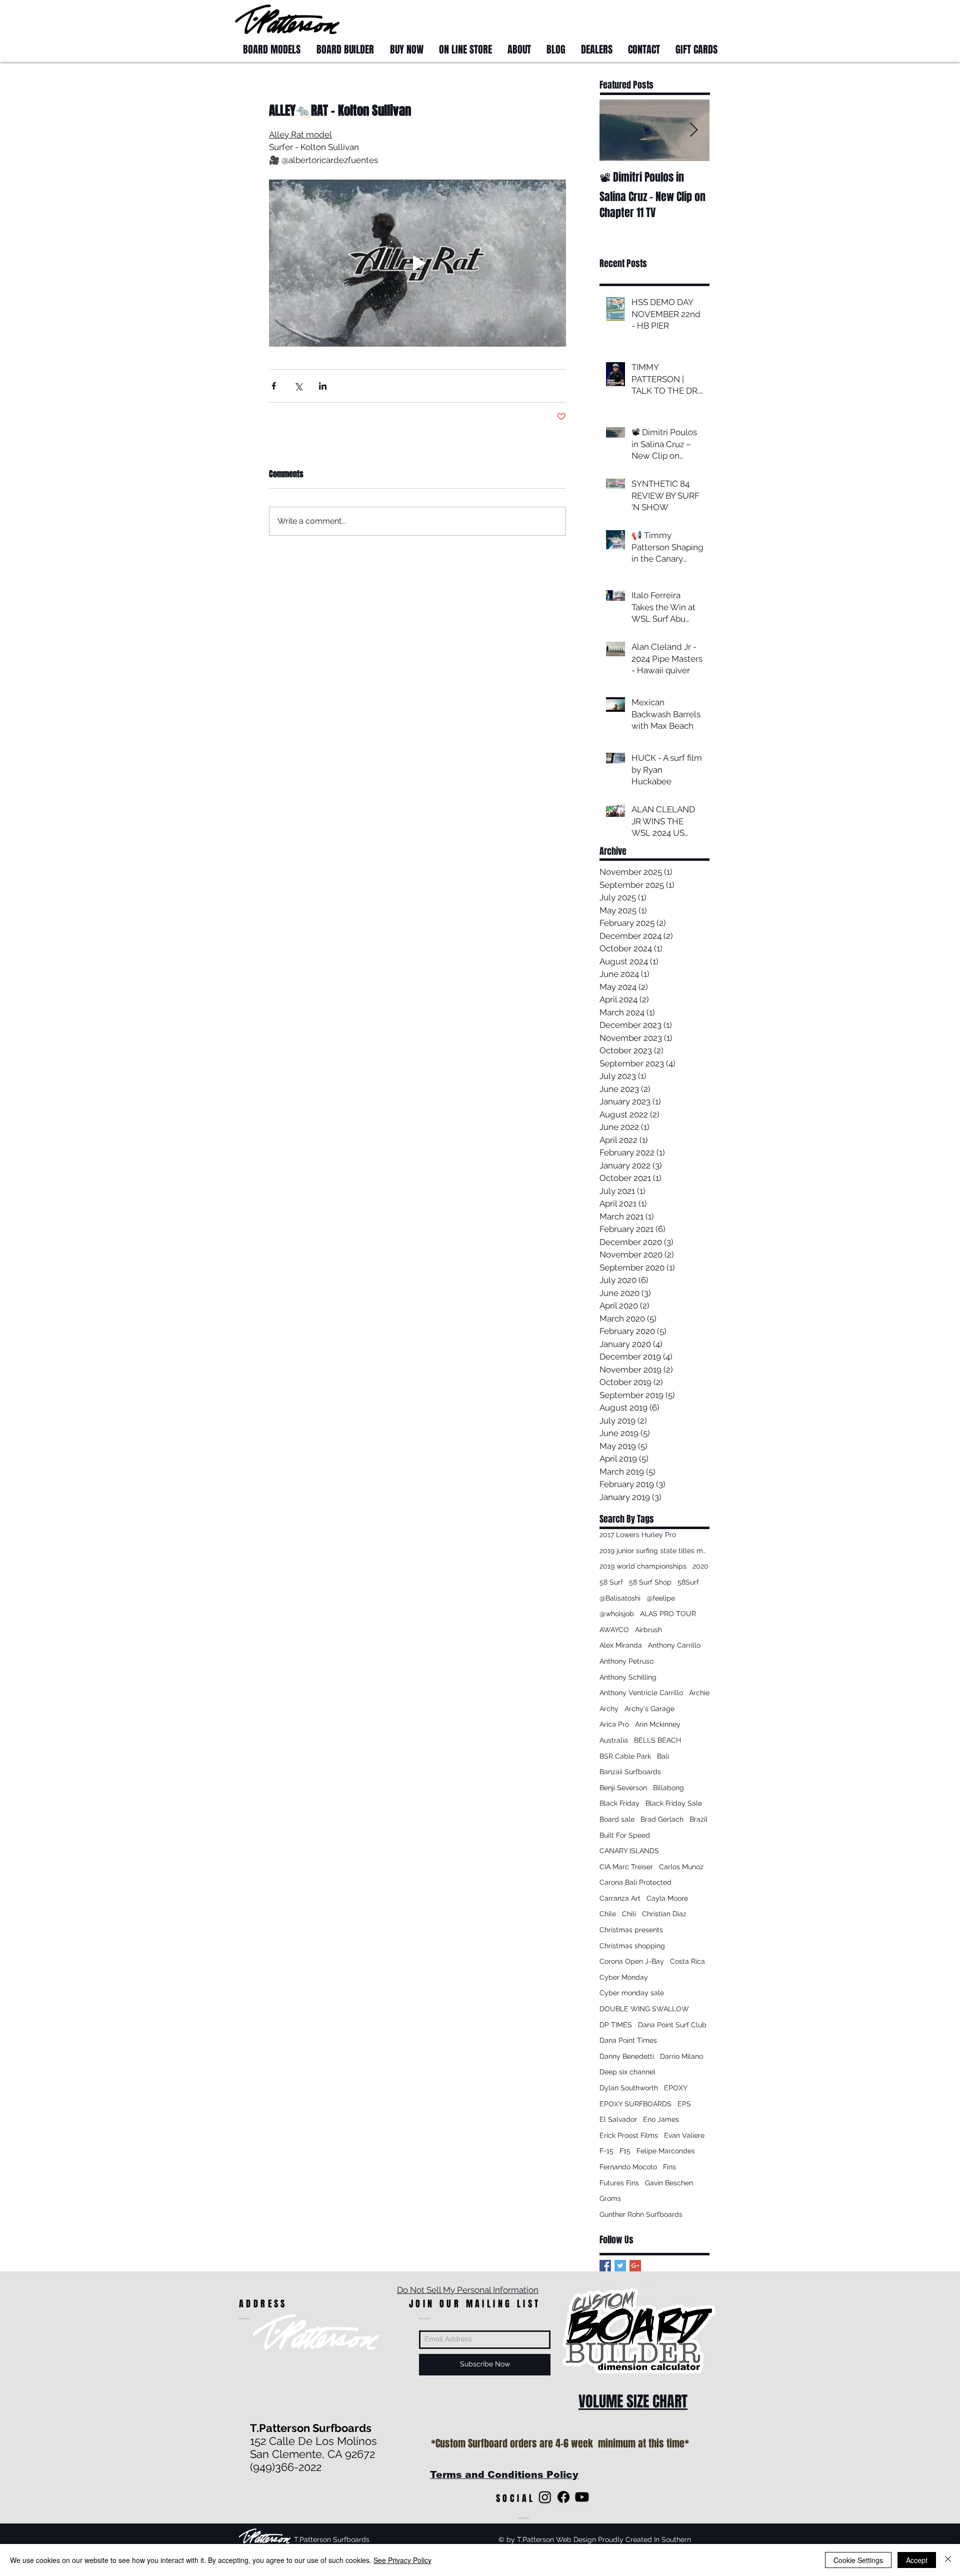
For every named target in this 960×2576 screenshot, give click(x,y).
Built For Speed (625, 1835)
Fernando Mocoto (628, 2167)
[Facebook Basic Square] (605, 2266)
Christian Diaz (664, 1914)
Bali (663, 1756)
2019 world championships (643, 1566)
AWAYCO (614, 1630)
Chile (608, 1914)
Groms (610, 2198)
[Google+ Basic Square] (635, 2266)
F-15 (606, 2151)
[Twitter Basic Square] (620, 2266)
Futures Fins (619, 2183)
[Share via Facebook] (274, 386)
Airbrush (648, 1630)
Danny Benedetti (627, 2056)
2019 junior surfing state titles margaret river (654, 1551)
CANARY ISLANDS (629, 1851)
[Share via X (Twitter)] (298, 386)
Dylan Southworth (629, 2088)
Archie (699, 1693)
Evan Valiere (684, 2135)
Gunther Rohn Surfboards (641, 2214)
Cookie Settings (858, 2560)
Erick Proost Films (629, 2135)
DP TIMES (616, 2025)
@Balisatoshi (620, 1598)
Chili (629, 1914)
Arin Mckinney (658, 1724)
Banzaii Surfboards (630, 1772)
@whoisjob (617, 1614)
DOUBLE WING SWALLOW (644, 2009)
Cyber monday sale (632, 1993)
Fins (669, 2167)
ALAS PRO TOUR (668, 1614)
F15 (625, 2151)
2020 (700, 1566)
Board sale (617, 1819)
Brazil (698, 1819)
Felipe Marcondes (666, 2151)
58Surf (688, 1582)
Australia (614, 1740)
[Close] (948, 2560)
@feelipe (661, 1598)
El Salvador (618, 2119)
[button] (706, 19)
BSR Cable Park (625, 1756)
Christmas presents (631, 1930)
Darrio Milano (681, 2056)
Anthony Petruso (626, 1661)
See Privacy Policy (402, 2560)
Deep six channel (627, 2072)
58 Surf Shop (650, 1582)
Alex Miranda (621, 1645)
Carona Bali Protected (635, 1882)
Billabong (668, 1788)
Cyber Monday (624, 1977)
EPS (684, 2104)
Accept (917, 2560)
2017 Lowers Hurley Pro (638, 1535)
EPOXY (676, 2088)
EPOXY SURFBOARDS (635, 2104)
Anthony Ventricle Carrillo (641, 1693)
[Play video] (417, 263)
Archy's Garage (649, 1709)
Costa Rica (687, 1961)
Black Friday (619, 1803)
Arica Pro (614, 1724)
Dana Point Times (628, 2040)
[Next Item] (693, 130)
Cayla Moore (667, 1898)
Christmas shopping (632, 1946)
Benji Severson (623, 1788)
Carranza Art (620, 1898)
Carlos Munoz (681, 1867)
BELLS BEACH (657, 1740)
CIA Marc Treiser (626, 1867)
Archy (609, 1709)
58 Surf (611, 1582)
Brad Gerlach (662, 1819)
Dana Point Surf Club (672, 2025)
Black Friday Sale (674, 1803)
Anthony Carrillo (674, 1645)
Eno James (661, 2119)
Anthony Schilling (628, 1677)
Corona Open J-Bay (632, 1961)
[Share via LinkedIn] (323, 386)
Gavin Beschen (669, 2183)
